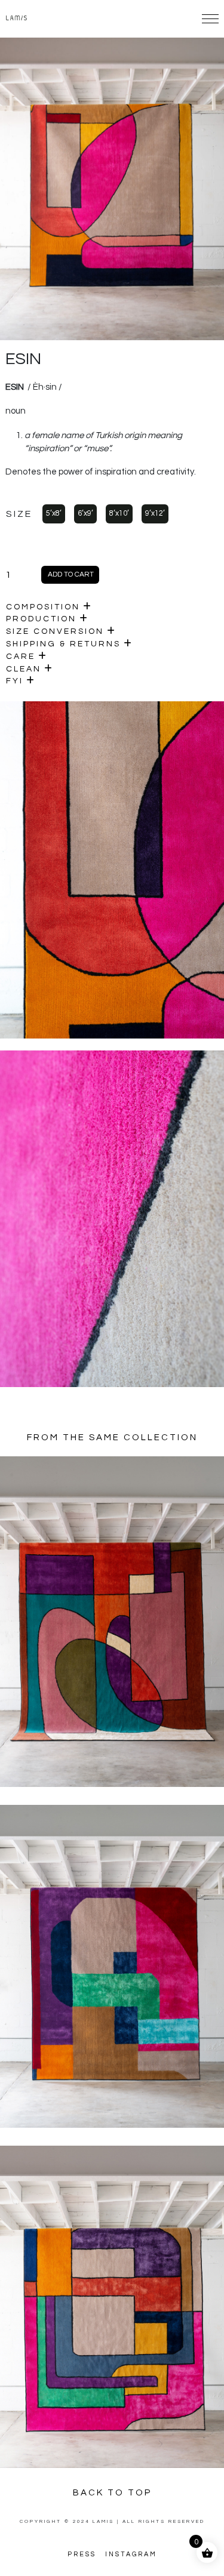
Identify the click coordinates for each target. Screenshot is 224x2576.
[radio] (54, 514)
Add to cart (71, 574)
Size (19, 514)
